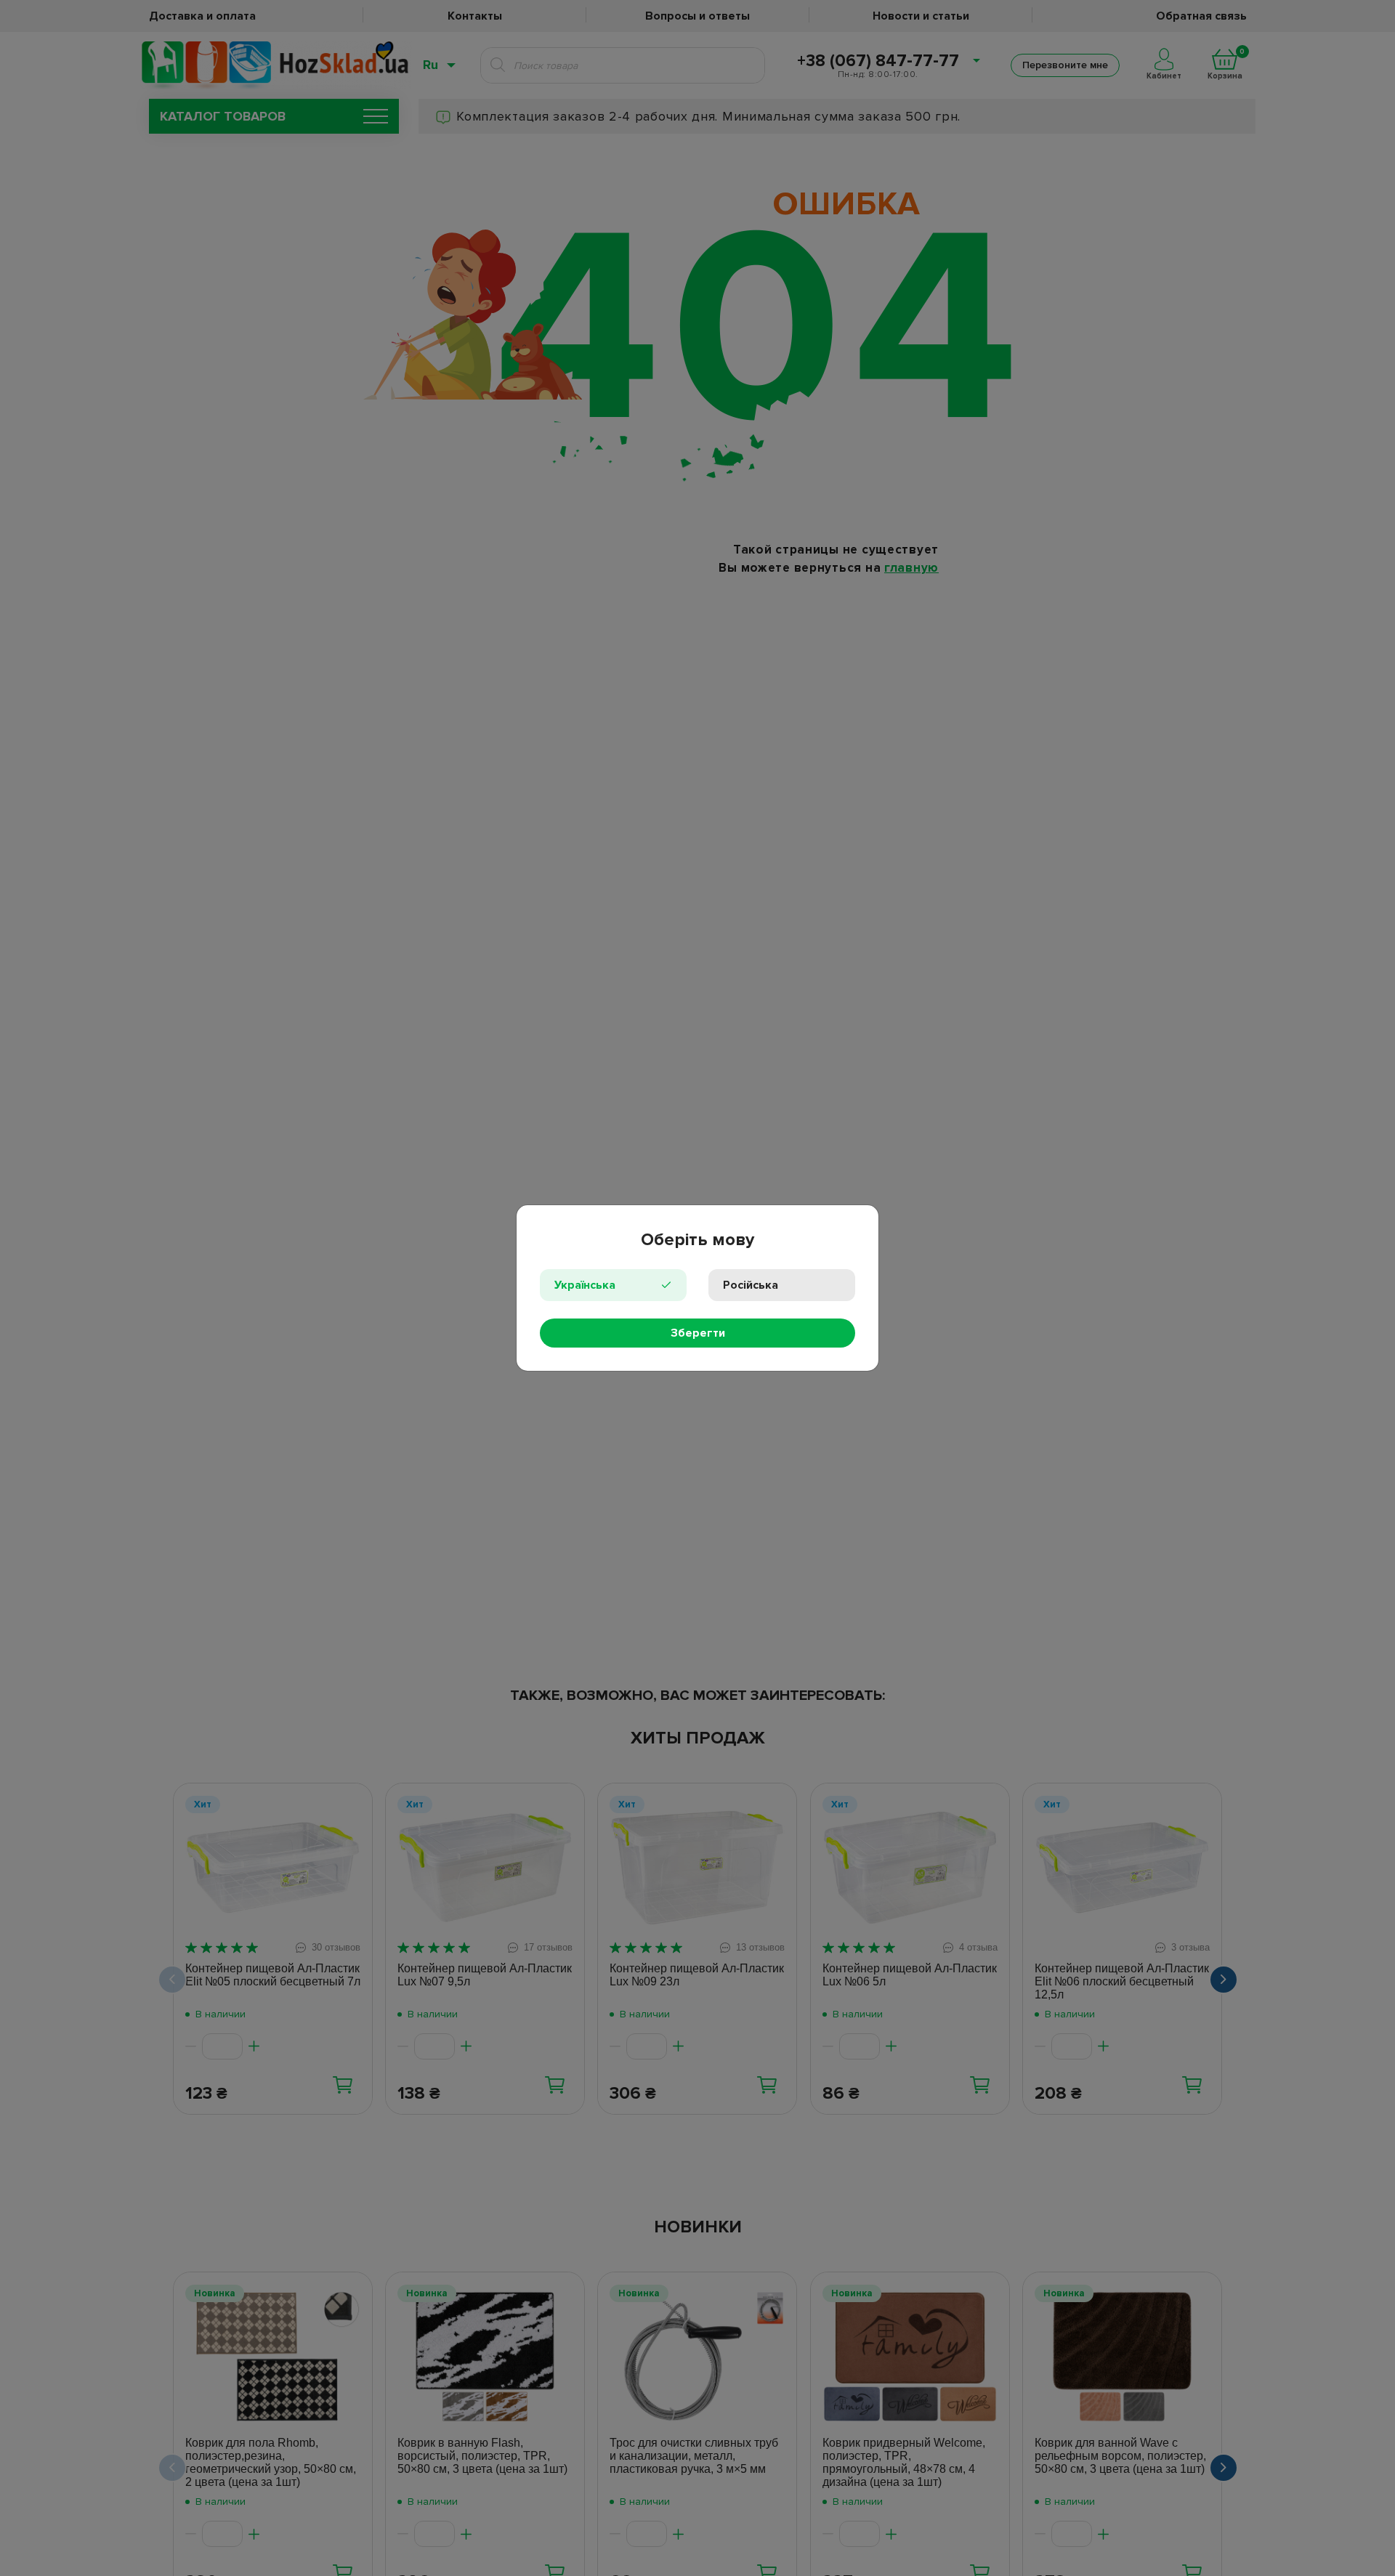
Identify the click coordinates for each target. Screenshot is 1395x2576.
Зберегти (698, 1333)
